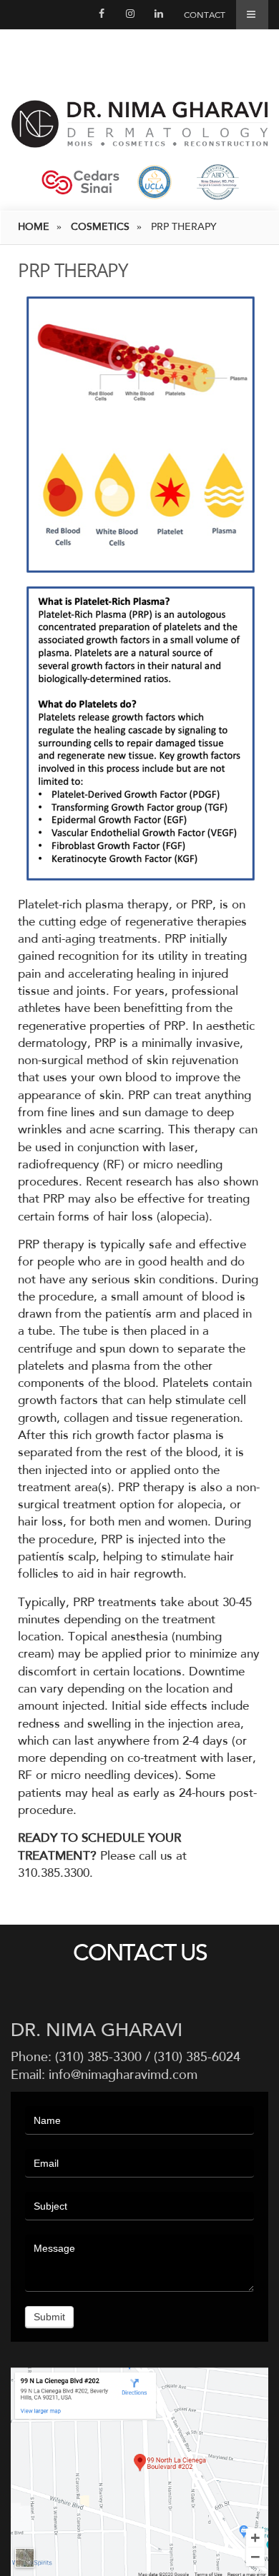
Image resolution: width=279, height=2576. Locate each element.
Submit (49, 2317)
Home (34, 227)
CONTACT (205, 15)
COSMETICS (100, 227)
